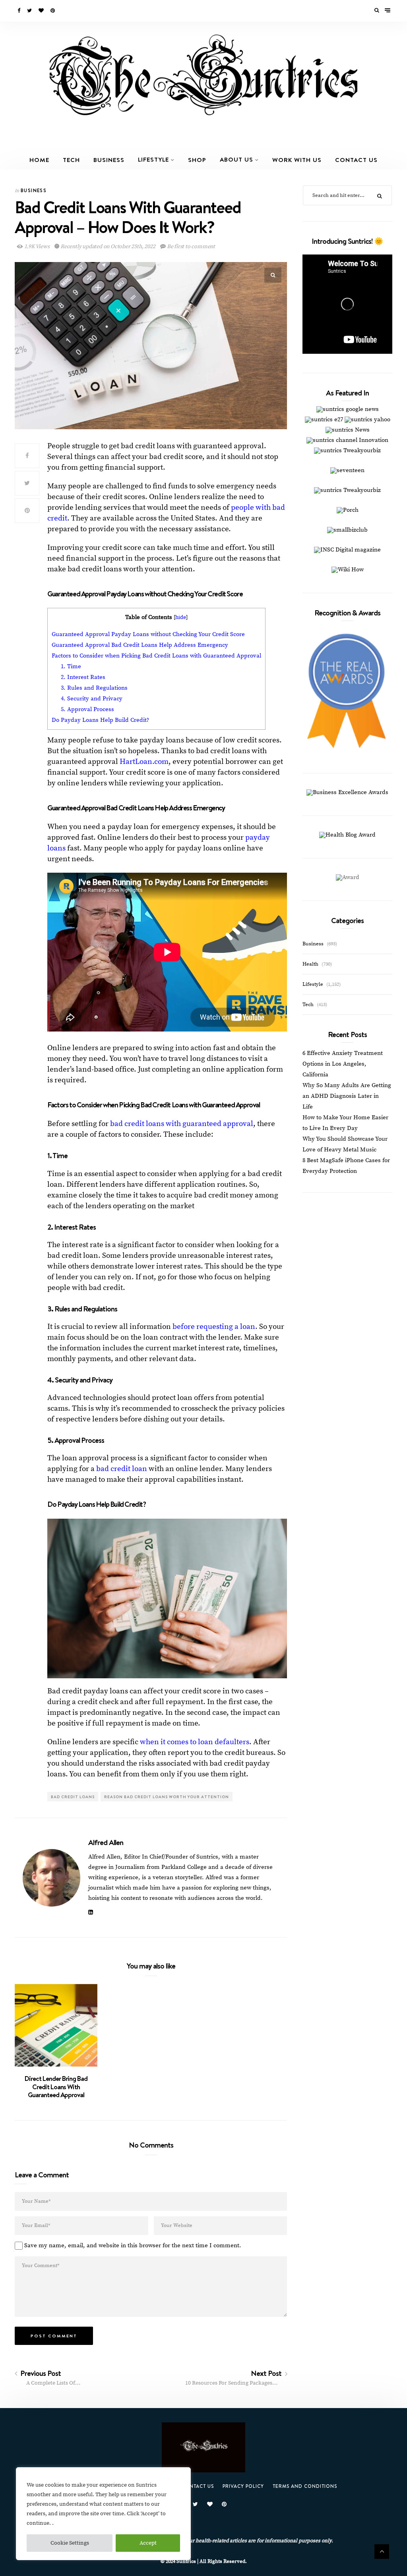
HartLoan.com (144, 762)
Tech (71, 160)
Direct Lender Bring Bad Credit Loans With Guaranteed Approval (56, 2087)
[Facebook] (19, 11)
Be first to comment (190, 247)
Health (310, 964)
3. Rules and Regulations (94, 688)
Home (39, 160)
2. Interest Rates (83, 677)
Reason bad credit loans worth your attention (167, 1797)
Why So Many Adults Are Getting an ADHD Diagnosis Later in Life (347, 1096)
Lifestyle (153, 159)
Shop (197, 160)
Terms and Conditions (305, 2486)
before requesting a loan (214, 1327)
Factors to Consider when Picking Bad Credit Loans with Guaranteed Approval (156, 656)
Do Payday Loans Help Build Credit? (100, 720)
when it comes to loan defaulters (195, 1742)
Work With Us (297, 160)
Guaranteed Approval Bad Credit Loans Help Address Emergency (140, 645)
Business (109, 160)
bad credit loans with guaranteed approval (182, 1124)
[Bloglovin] (42, 11)
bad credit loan (122, 1469)
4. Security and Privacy (92, 699)
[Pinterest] (53, 11)
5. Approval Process (87, 709)
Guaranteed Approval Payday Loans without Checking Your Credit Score (148, 634)
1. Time (71, 666)
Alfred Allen (106, 1842)
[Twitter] (30, 11)
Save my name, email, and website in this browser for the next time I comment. (133, 2245)
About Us (236, 159)
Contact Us (356, 160)
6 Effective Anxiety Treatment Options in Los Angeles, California (343, 1064)
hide (181, 618)
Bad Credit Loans (73, 1797)
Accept (148, 2543)
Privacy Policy (243, 2486)
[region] (103, 2514)
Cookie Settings (70, 2543)
